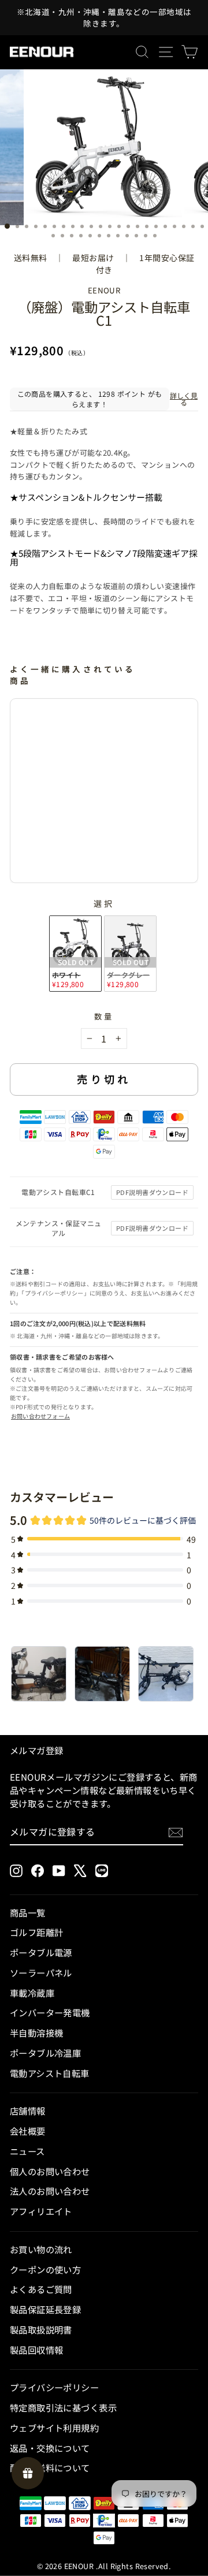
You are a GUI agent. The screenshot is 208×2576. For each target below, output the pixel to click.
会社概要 (28, 2131)
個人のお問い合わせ (50, 2171)
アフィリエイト (41, 2211)
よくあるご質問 (41, 2289)
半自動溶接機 (36, 2032)
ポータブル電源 (41, 1952)
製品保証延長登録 (45, 2309)
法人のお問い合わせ (50, 2191)
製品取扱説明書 (41, 2329)
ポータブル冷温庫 (45, 2053)
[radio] (75, 954)
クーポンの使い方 (45, 2269)
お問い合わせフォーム (40, 1416)
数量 (104, 1016)
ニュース (27, 2151)
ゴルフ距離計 (36, 1932)
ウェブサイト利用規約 (54, 2428)
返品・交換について (50, 2448)
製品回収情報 (36, 2350)
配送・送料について (50, 2467)
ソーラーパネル (41, 1972)
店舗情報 (28, 2110)
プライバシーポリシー (54, 2387)
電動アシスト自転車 (50, 2073)
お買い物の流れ (41, 2249)
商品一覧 (28, 1912)
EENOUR (104, 290)
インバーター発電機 (50, 2012)
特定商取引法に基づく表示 (63, 2407)
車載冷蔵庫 (32, 1993)
